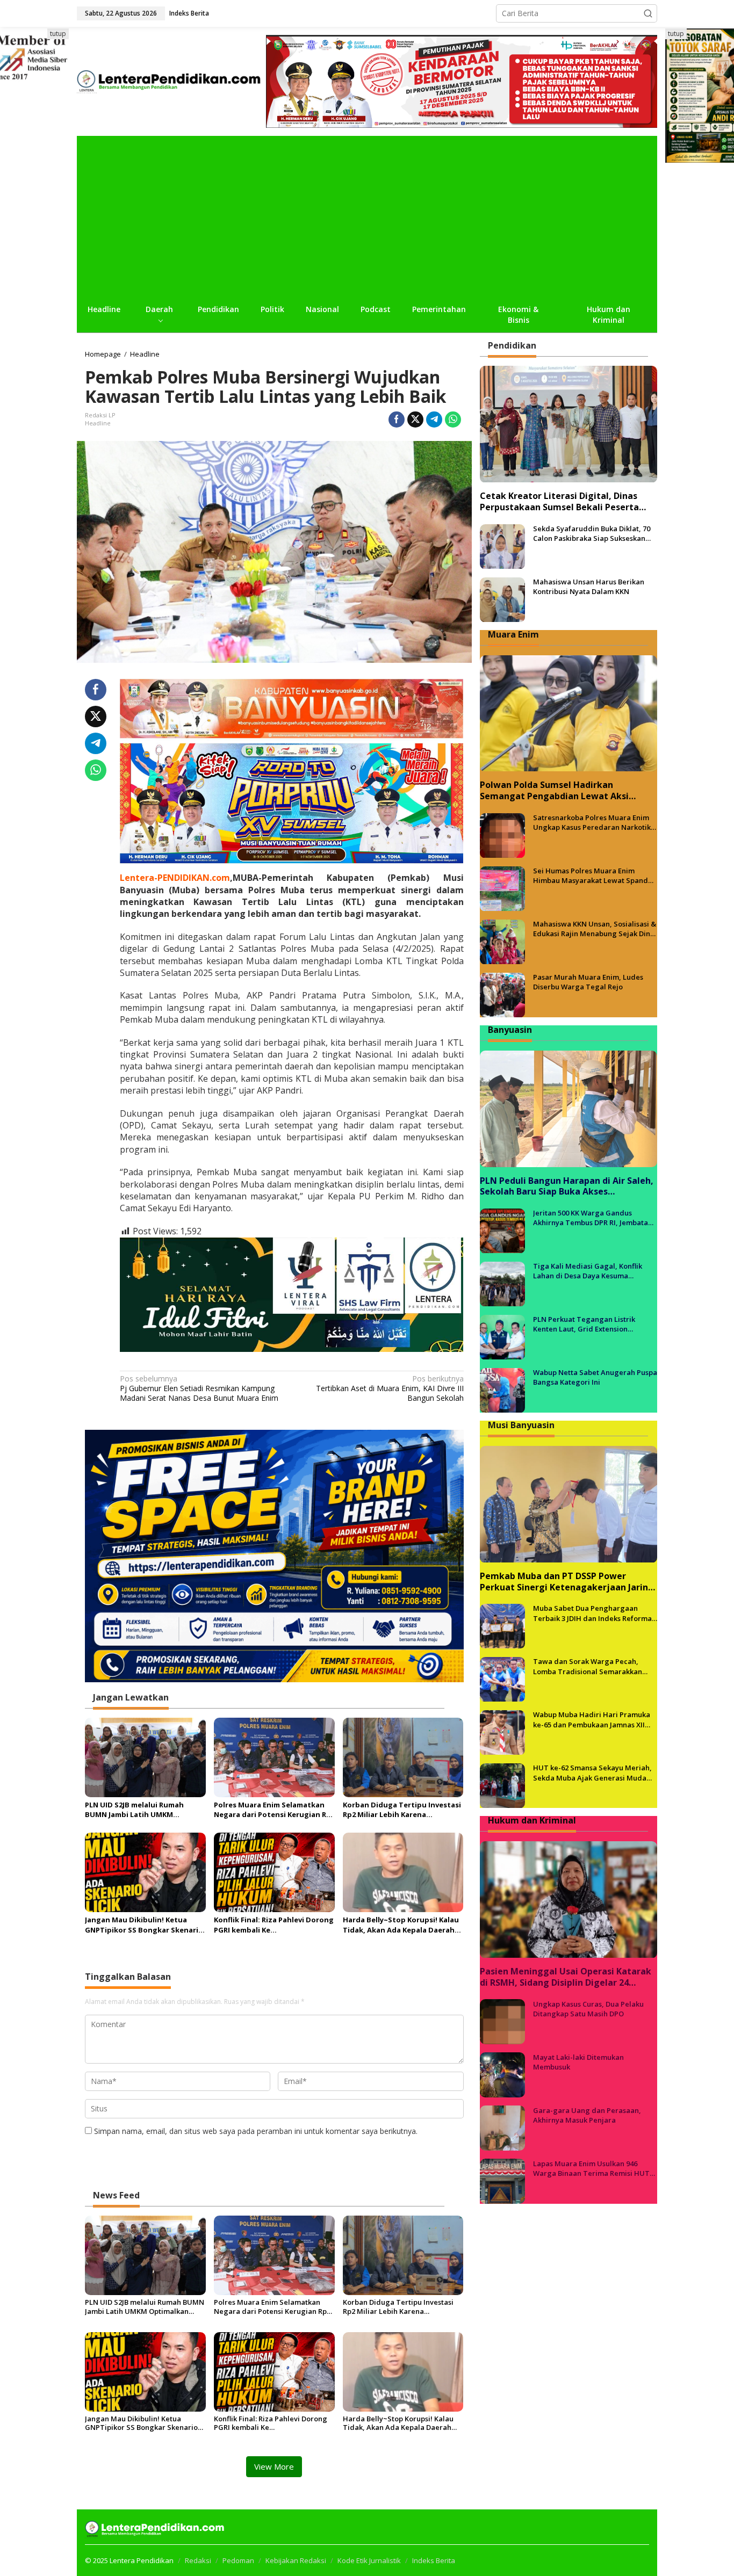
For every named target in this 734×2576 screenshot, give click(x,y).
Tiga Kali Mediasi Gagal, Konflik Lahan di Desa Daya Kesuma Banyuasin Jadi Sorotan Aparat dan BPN (593, 1271)
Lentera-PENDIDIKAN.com (175, 878)
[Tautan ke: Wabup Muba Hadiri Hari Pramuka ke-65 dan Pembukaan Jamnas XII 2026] (502, 1732)
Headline (98, 423)
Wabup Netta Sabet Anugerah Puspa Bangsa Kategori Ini (595, 1378)
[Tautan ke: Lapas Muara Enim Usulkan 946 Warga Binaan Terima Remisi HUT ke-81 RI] (502, 2180)
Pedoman (238, 2560)
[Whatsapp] (453, 419)
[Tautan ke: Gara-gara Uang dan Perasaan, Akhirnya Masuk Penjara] (502, 2127)
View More (274, 2466)
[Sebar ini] (397, 419)
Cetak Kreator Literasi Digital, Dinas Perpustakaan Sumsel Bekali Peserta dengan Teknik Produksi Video (559, 502)
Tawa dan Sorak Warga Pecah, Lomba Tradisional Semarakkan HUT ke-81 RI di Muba (588, 1667)
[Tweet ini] (415, 419)
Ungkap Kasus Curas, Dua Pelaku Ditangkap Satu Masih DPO (588, 2009)
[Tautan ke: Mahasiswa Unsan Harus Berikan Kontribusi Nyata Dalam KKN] (502, 599)
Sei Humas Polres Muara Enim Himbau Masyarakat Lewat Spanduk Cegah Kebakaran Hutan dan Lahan (595, 876)
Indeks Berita (434, 2560)
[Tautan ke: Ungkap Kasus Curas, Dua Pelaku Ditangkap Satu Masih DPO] (502, 2021)
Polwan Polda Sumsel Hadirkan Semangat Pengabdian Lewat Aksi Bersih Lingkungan (554, 791)
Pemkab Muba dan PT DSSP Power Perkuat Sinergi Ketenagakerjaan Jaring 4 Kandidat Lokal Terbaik (567, 1582)
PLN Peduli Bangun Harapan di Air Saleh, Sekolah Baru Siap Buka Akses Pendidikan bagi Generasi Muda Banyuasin (567, 1186)
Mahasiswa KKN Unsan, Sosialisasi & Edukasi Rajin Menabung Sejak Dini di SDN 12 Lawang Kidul (595, 929)
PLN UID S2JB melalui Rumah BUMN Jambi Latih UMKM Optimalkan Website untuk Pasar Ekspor (145, 1810)
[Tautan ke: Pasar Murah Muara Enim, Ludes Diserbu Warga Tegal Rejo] (502, 994)
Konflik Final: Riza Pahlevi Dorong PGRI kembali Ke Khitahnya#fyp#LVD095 (274, 1924)
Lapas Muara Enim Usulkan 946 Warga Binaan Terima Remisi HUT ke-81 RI (591, 2168)
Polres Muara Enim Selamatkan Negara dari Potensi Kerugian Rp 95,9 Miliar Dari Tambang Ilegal (272, 1810)
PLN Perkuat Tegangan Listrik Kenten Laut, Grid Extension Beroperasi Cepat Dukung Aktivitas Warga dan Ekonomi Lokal (592, 1325)
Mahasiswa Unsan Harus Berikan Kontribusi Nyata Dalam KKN (589, 587)
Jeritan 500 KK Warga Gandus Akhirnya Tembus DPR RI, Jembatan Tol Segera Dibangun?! (593, 1218)
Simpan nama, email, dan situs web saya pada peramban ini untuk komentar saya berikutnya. (256, 2131)
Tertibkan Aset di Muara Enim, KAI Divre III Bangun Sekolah (390, 1388)
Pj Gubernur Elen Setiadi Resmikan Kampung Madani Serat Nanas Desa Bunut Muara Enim (199, 1388)
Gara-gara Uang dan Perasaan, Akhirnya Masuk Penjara (587, 2115)
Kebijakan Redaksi (296, 2560)
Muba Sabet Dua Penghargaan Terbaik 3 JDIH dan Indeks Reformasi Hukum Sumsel (595, 1613)
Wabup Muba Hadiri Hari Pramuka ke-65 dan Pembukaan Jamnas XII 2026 (592, 1720)
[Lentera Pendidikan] (171, 80)
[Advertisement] (367, 216)
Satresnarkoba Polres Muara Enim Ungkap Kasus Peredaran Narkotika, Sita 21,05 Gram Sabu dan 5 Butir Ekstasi (595, 823)
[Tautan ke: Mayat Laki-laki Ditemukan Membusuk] (502, 2074)
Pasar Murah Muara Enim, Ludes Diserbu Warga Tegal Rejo (588, 982)
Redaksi (198, 2560)
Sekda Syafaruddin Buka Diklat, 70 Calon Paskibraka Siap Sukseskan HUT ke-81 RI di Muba (592, 534)
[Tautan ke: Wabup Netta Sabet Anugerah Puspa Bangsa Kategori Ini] (502, 1390)
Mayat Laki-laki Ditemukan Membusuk (578, 2062)
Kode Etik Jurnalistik (369, 2560)
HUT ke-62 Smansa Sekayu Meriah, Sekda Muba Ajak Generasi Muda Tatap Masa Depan (592, 1773)
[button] (648, 13)
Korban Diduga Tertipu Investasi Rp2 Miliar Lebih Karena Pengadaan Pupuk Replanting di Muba (402, 1810)
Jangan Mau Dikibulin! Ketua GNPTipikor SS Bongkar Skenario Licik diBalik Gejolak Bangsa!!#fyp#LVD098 (144, 1924)
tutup (58, 34)
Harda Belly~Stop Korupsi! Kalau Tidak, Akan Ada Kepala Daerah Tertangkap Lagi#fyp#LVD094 (401, 1924)
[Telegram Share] (434, 419)
